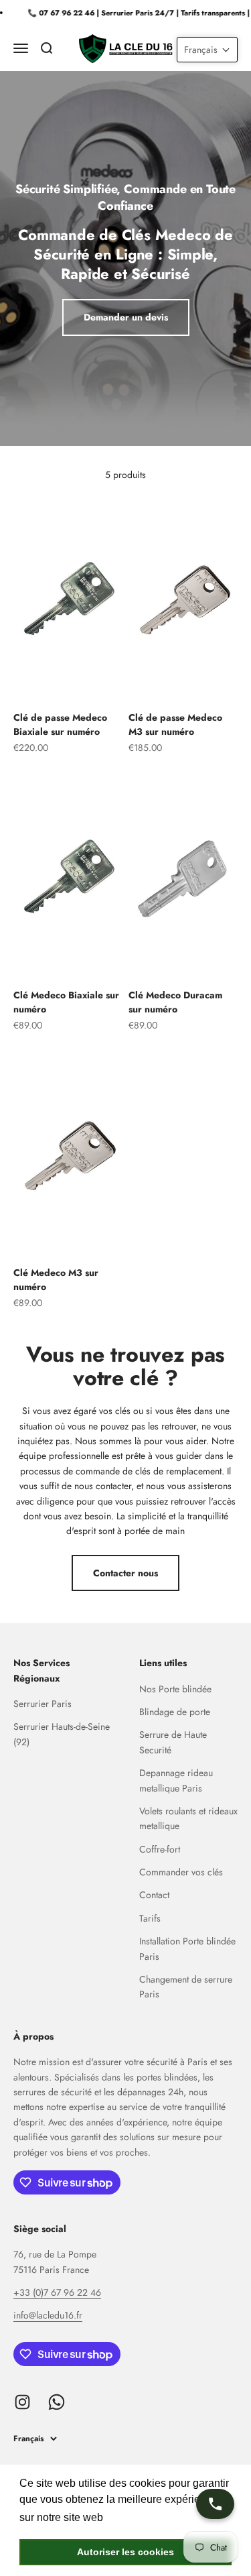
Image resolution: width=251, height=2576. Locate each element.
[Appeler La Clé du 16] (215, 2504)
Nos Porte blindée (175, 1689)
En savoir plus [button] (142, 2517)
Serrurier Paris (43, 1704)
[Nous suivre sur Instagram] (22, 2402)
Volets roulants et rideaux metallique (188, 1818)
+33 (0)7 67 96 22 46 (57, 2292)
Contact (154, 1895)
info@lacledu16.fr (48, 2315)
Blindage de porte (175, 1712)
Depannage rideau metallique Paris (176, 1780)
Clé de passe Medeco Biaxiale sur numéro (60, 724)
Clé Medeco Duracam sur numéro (175, 1002)
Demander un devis (126, 317)
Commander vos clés (181, 1872)
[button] (207, 50)
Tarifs (150, 1918)
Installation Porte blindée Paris (187, 1948)
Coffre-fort (160, 1849)
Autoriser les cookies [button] (125, 2552)
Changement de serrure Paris (186, 1987)
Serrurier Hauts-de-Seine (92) (62, 1734)
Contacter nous (125, 1573)
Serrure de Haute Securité (173, 1742)
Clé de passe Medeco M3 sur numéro (175, 724)
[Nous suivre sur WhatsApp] (57, 2402)
